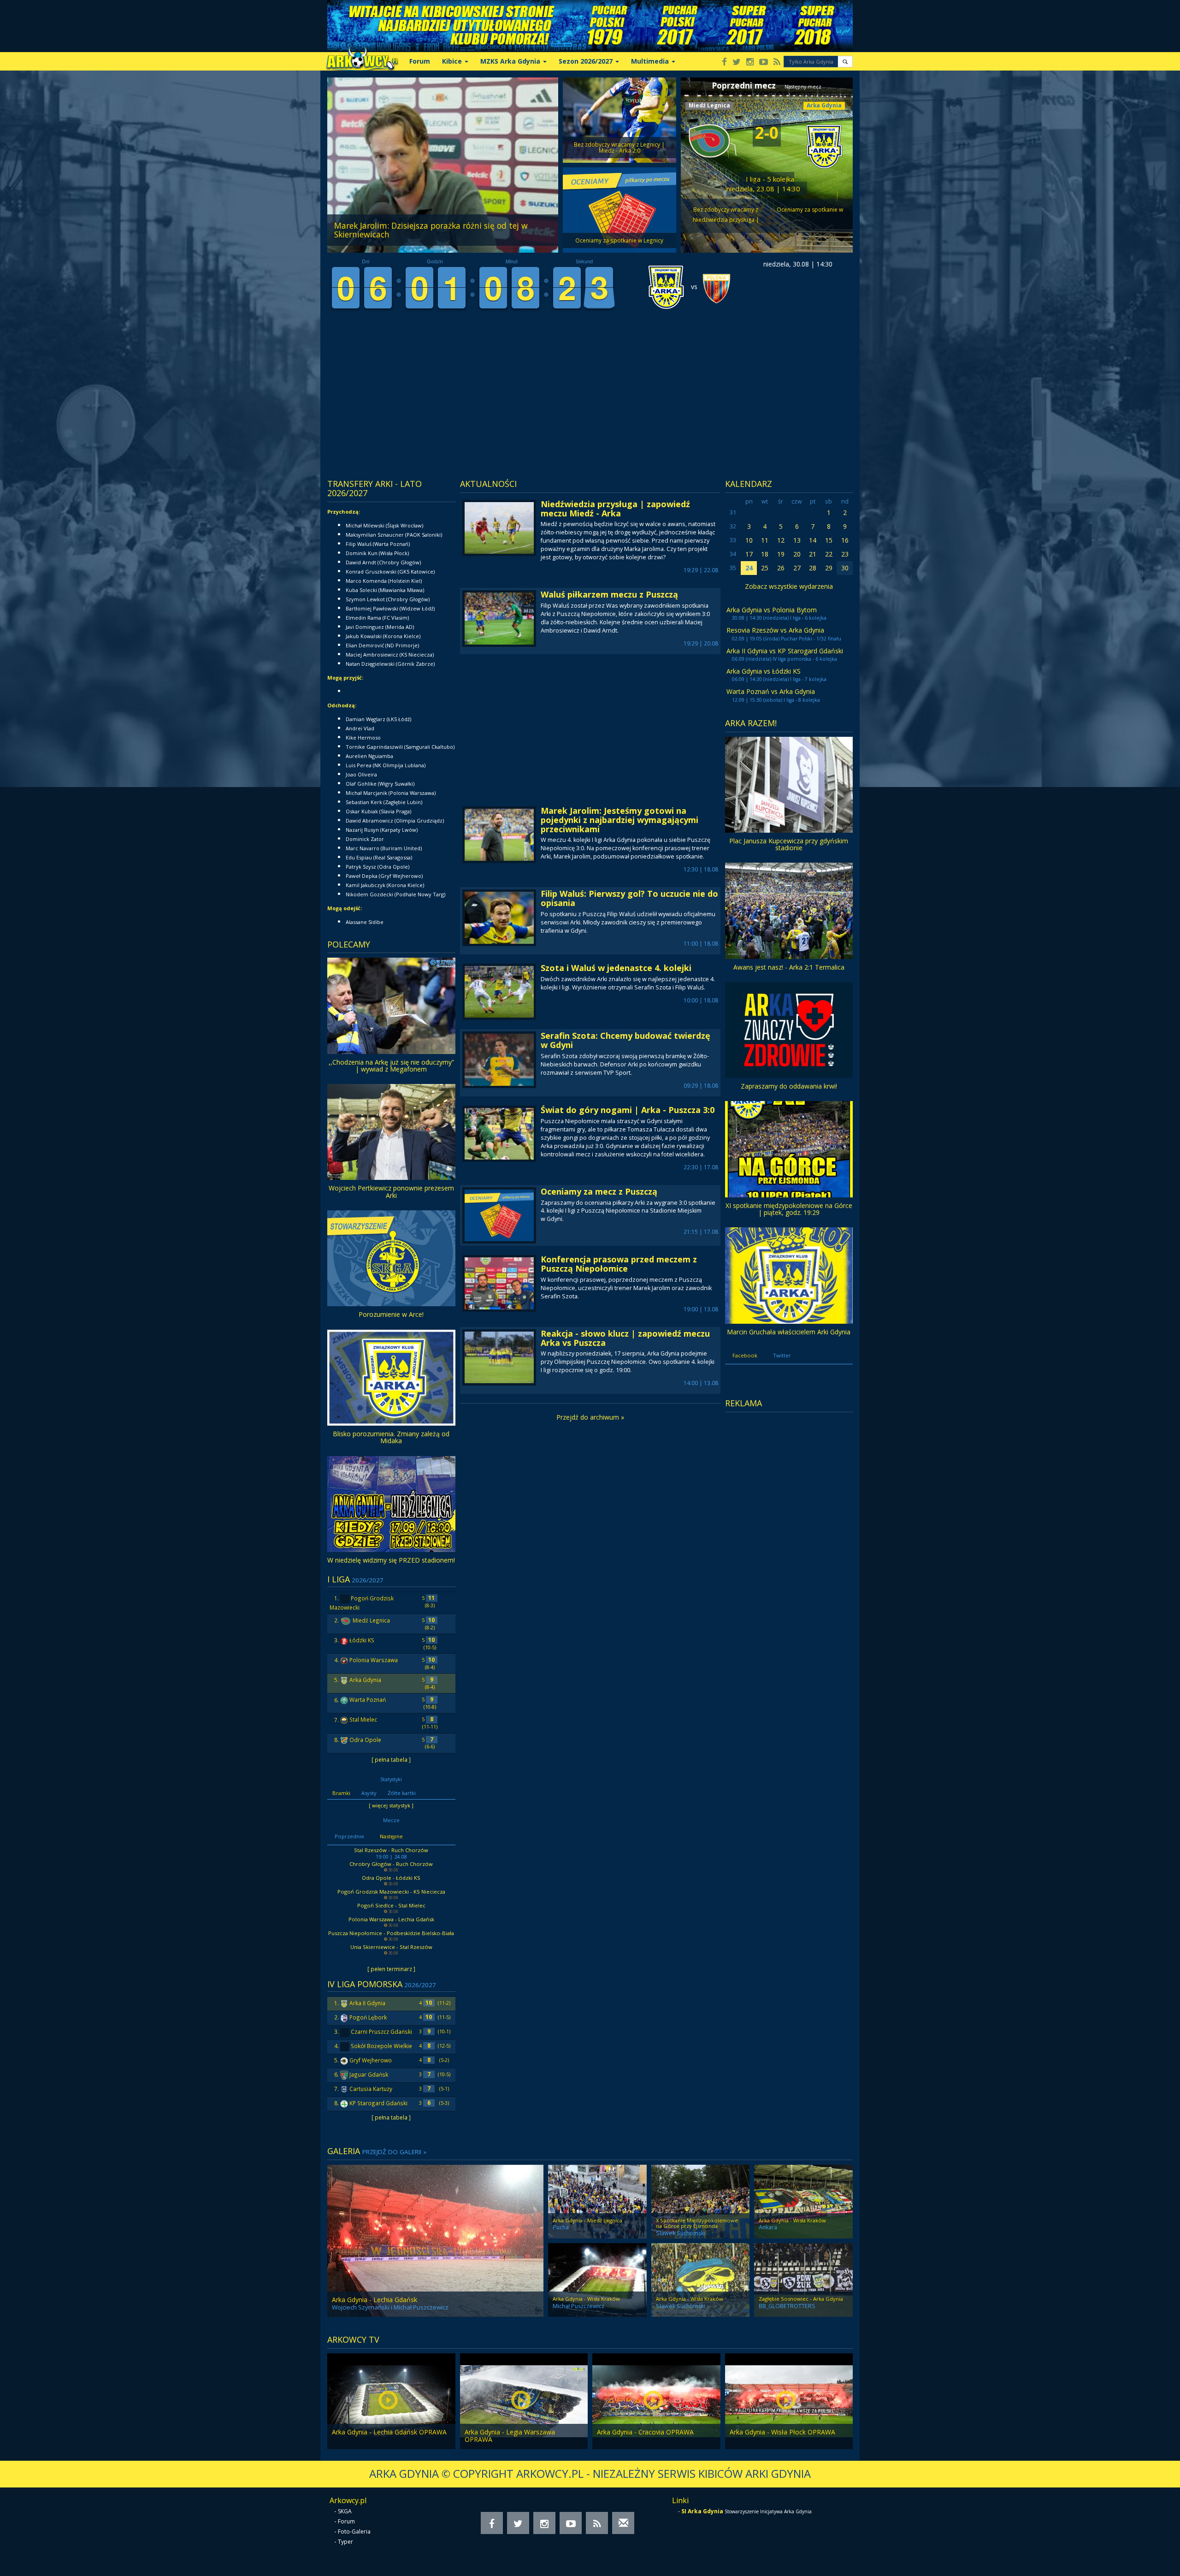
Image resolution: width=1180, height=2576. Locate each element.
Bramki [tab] (341, 1793)
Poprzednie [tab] (349, 1836)
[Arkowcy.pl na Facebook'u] (724, 62)
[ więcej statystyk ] (391, 1805)
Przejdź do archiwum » (590, 1417)
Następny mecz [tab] (803, 87)
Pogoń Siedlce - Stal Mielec (391, 1905)
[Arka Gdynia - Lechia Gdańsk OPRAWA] (391, 2401)
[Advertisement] (502, 403)
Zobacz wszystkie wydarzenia (789, 586)
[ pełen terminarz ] (391, 1969)
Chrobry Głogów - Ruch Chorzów (391, 1864)
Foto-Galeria (354, 2532)
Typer (345, 2542)
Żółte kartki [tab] (402, 1793)
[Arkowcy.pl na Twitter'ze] (737, 62)
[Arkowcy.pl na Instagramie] (750, 62)
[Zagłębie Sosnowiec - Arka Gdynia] (803, 2279)
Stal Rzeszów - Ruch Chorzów (391, 1850)
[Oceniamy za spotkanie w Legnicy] (619, 209)
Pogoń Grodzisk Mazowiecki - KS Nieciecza (391, 1892)
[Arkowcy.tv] (764, 62)
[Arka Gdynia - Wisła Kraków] (803, 2201)
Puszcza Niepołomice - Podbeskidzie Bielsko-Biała (391, 1933)
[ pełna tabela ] (391, 1759)
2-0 (767, 133)
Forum (420, 61)
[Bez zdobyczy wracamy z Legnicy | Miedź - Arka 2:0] (619, 119)
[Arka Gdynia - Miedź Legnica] (597, 2201)
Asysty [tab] (369, 1793)
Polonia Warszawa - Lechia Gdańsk (391, 1919)
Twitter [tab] (782, 1355)
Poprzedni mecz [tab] (744, 85)
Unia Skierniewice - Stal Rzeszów (391, 1947)
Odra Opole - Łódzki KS (391, 1878)
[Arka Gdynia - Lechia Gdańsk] (435, 2240)
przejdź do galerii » (394, 2152)
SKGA (345, 2511)
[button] (845, 62)
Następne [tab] (391, 1836)
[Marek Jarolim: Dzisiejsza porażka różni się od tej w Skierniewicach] (443, 164)
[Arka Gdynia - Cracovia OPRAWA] (656, 2401)
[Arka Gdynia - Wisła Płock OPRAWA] (789, 2401)
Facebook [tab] (745, 1355)
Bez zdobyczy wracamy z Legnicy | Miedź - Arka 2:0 (726, 214)
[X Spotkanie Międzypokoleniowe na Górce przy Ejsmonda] (701, 2201)
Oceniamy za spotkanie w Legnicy (810, 214)
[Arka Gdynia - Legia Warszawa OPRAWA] (524, 2401)
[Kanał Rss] (777, 62)
